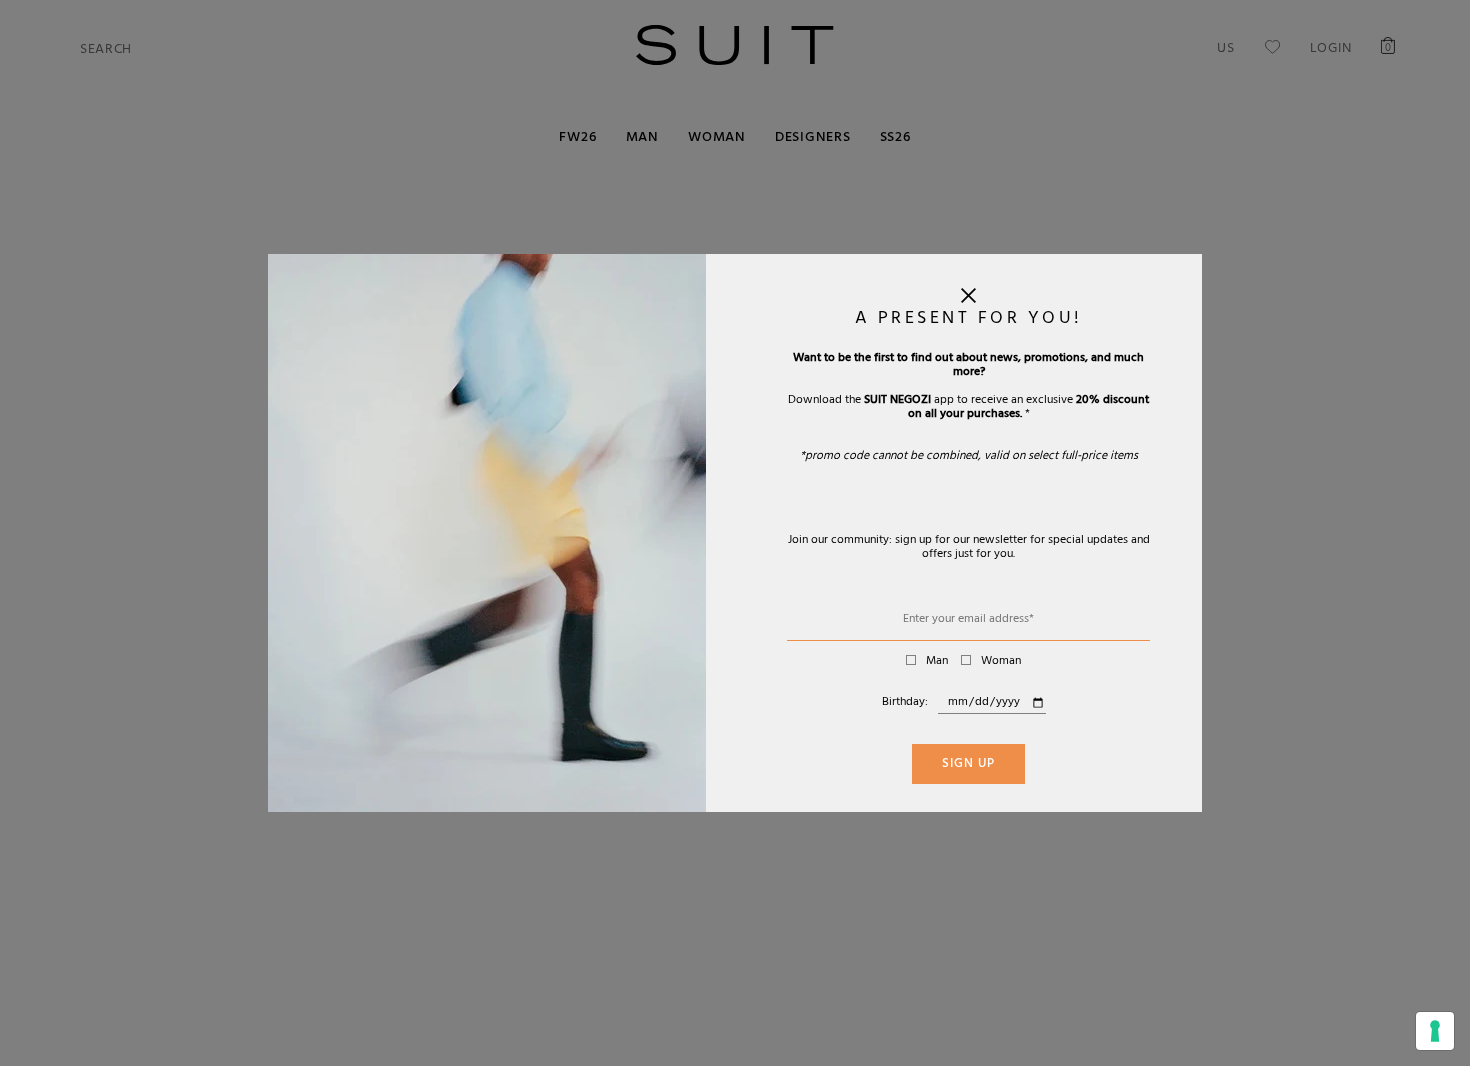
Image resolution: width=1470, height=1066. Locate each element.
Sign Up (968, 765)
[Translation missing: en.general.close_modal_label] (968, 300)
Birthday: (905, 703)
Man (937, 662)
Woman (1001, 662)
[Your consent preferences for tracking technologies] (1435, 1031)
